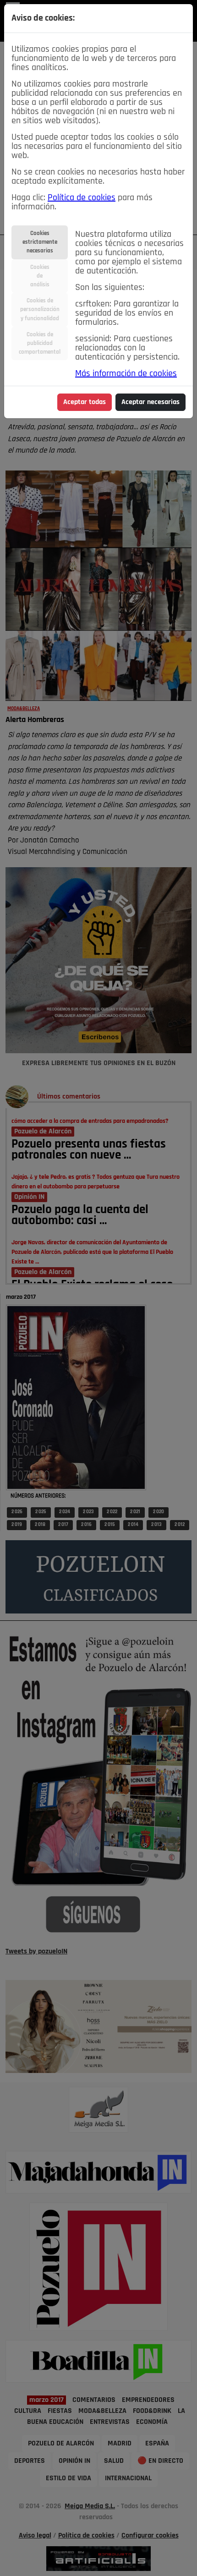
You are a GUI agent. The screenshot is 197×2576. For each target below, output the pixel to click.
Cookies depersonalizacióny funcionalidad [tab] (40, 309)
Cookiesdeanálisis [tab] (40, 276)
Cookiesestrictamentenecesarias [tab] (40, 242)
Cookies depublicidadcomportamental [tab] (40, 343)
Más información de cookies (126, 374)
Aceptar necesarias (150, 402)
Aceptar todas (85, 402)
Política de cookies (82, 198)
